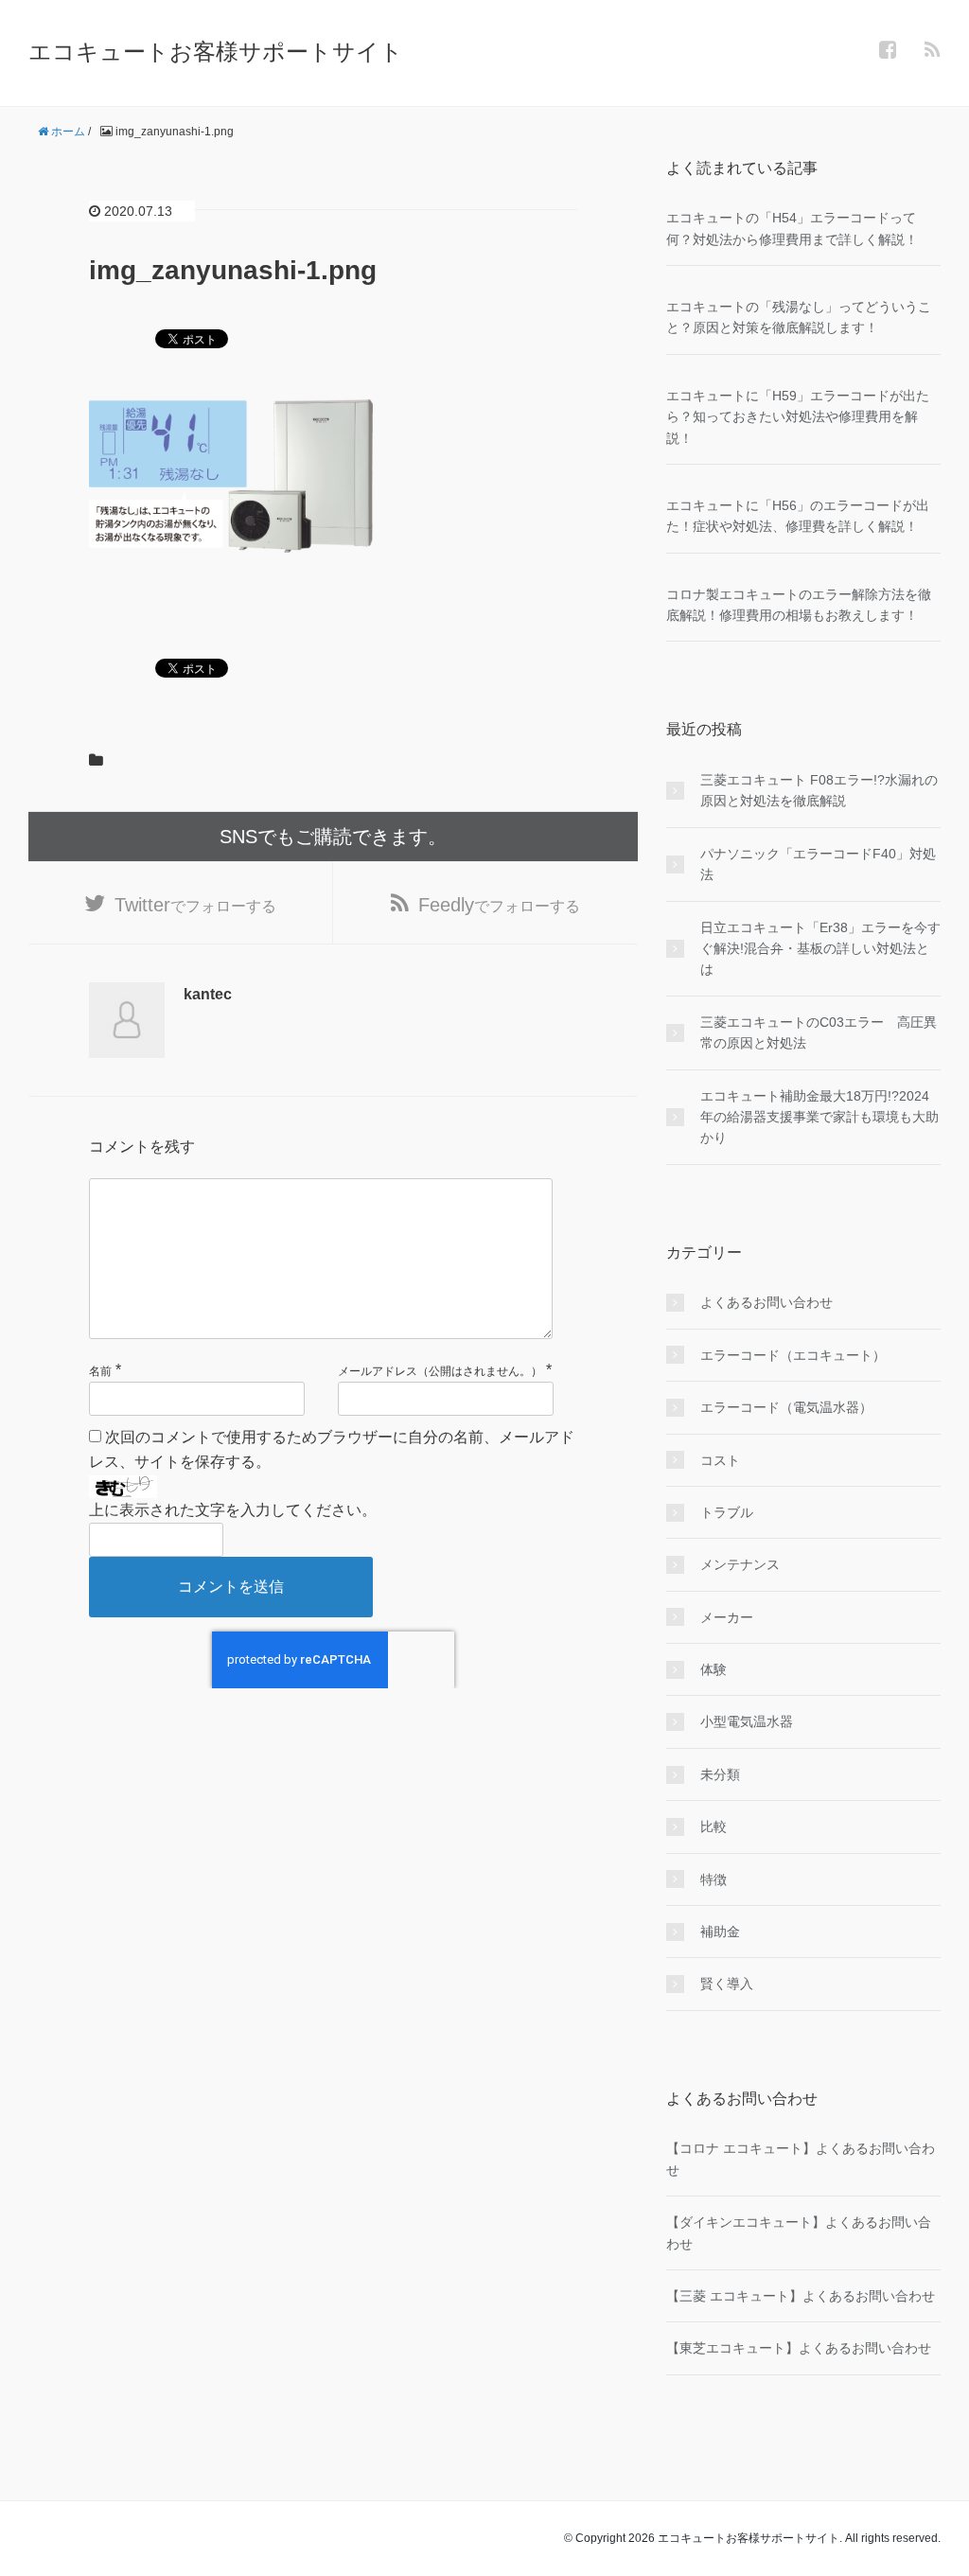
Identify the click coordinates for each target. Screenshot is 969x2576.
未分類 (720, 1774)
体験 (714, 1669)
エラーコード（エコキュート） (793, 1355)
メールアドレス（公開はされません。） (440, 1371)
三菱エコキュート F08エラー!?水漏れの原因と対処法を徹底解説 (819, 790)
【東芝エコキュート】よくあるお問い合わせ (799, 2348)
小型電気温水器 (747, 1721)
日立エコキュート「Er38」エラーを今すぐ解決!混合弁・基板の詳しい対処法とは (820, 949)
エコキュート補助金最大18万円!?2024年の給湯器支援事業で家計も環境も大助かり (819, 1117)
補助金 (720, 1932)
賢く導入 (727, 1984)
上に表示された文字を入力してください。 (233, 1510)
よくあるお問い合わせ (766, 1302)
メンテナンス (740, 1564)
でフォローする (195, 905)
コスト (720, 1460)
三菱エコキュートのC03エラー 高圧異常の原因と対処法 (819, 1032)
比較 (714, 1826)
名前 (100, 1371)
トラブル (727, 1512)
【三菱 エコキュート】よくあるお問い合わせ (801, 2296)
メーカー (727, 1617)
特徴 (714, 1879)
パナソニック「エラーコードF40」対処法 (818, 864)
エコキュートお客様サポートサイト (216, 52)
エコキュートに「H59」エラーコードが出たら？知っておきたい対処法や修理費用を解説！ (798, 417)
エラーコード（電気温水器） (786, 1407)
